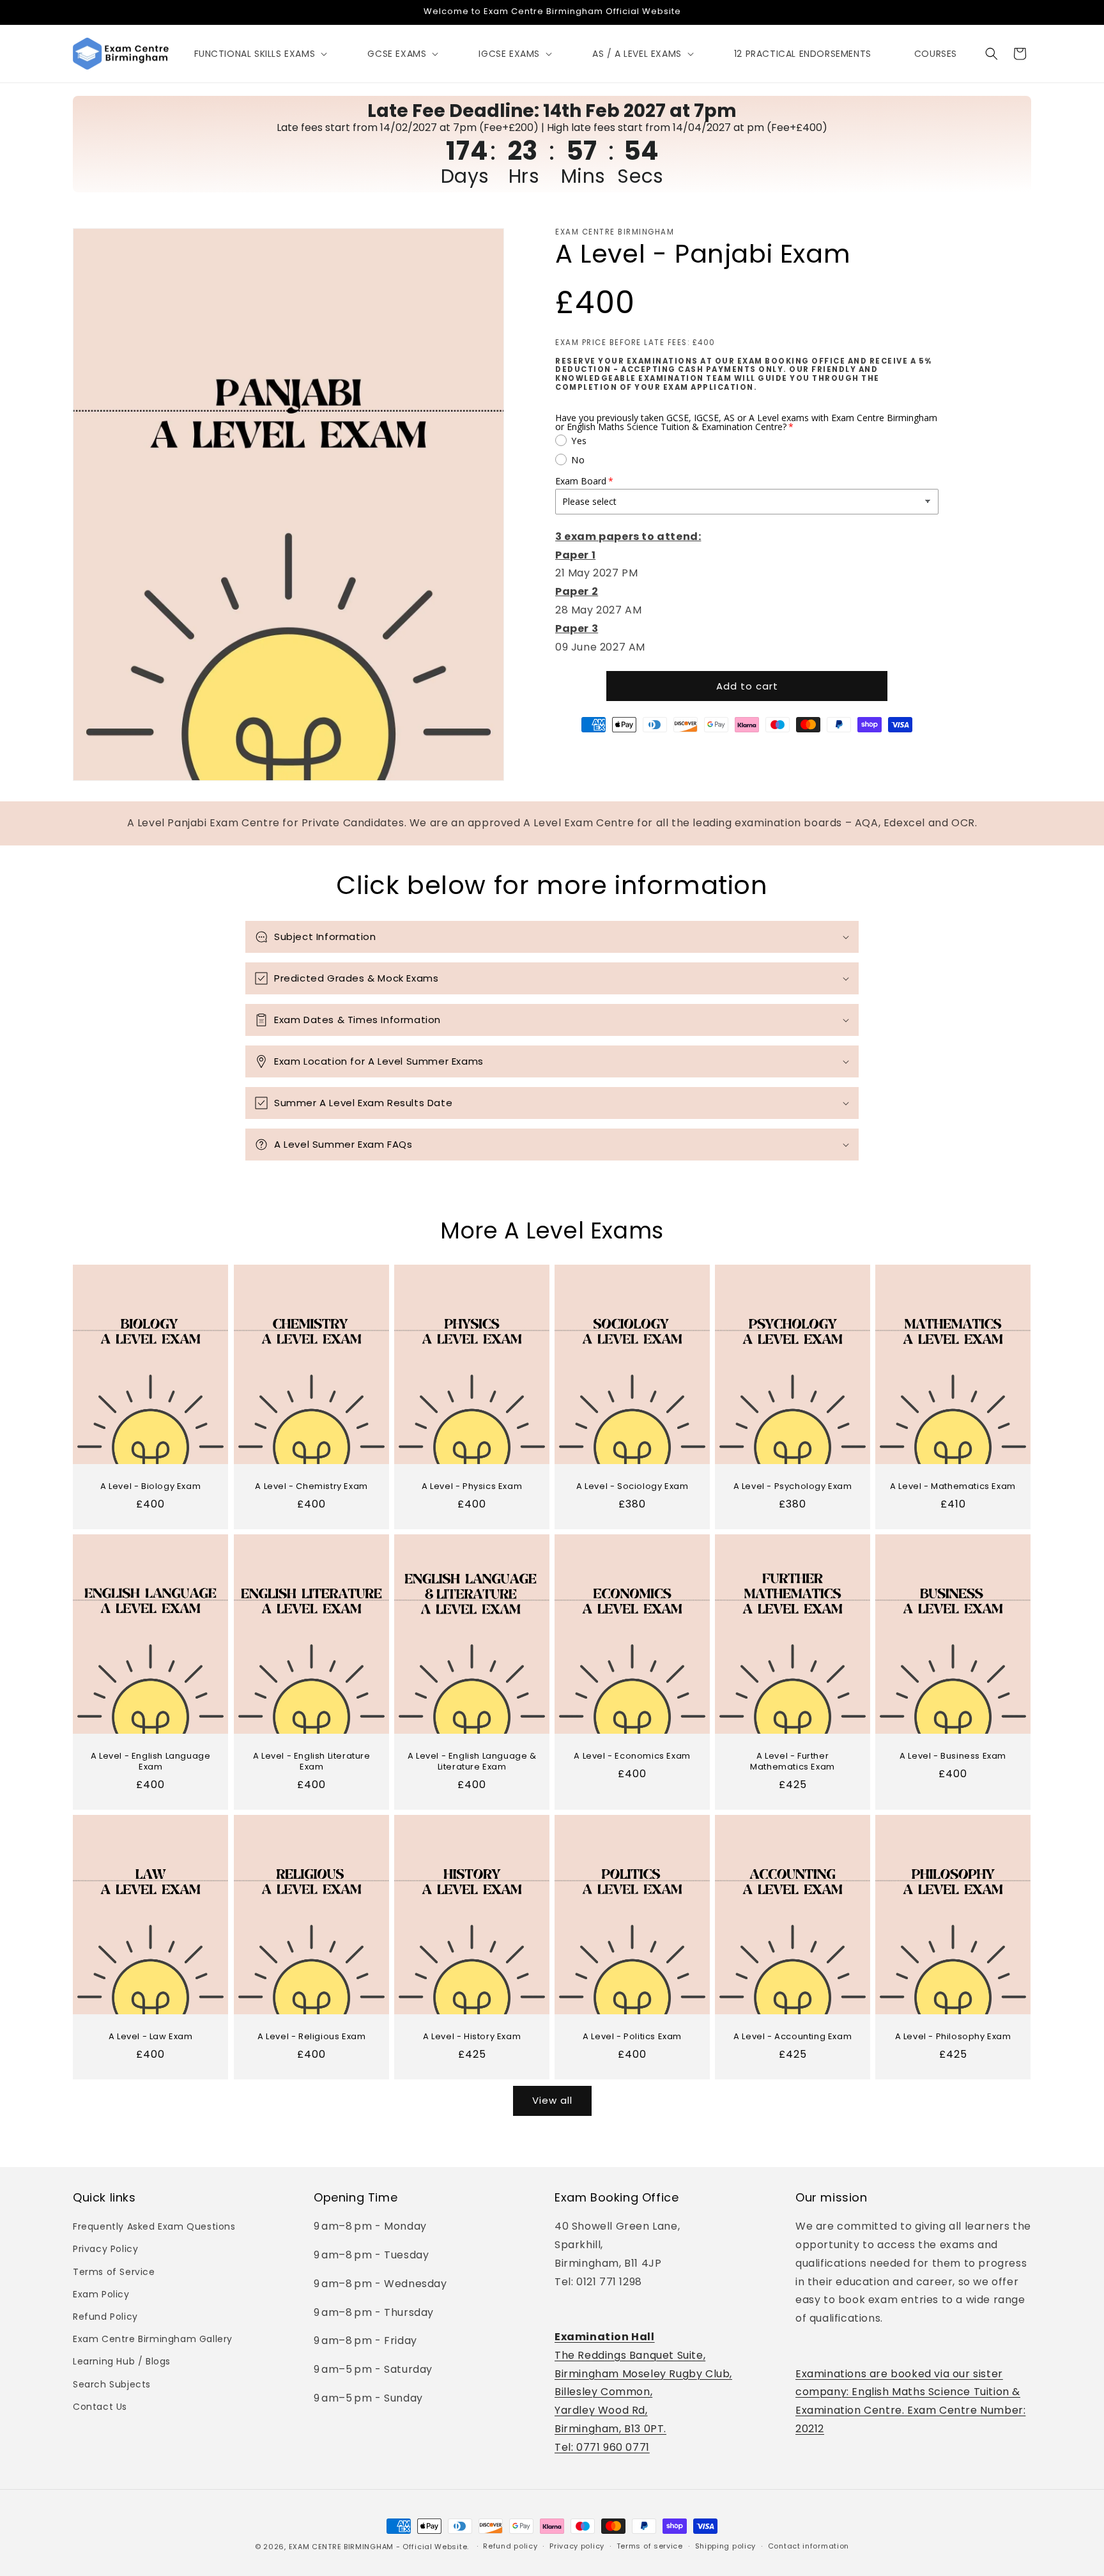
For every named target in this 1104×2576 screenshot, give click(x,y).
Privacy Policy (105, 2249)
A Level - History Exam (472, 2037)
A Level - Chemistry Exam (311, 1487)
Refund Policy (105, 2317)
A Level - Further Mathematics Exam (793, 1762)
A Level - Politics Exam (632, 2037)
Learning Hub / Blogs (122, 2361)
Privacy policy (577, 2546)
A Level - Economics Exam (632, 1756)
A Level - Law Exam (151, 2037)
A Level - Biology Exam (150, 1487)
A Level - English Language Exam (151, 1762)
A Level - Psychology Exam (793, 1487)
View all (552, 2100)
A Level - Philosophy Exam (953, 2037)
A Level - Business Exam (954, 1756)
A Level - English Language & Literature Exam (471, 1762)
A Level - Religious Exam (311, 2037)
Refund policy (510, 2546)
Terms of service (650, 2546)
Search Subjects (112, 2384)
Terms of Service (114, 2272)
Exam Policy (101, 2294)
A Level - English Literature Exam (311, 1762)
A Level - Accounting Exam (793, 2037)
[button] (260, 54)
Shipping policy (726, 2546)
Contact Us (100, 2407)
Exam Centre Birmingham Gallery (153, 2339)
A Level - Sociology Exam (632, 1487)
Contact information (809, 2546)
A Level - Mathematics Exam (954, 1487)
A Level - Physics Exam (472, 1487)
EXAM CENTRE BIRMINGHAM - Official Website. (379, 2547)
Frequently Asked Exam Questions (154, 2226)
